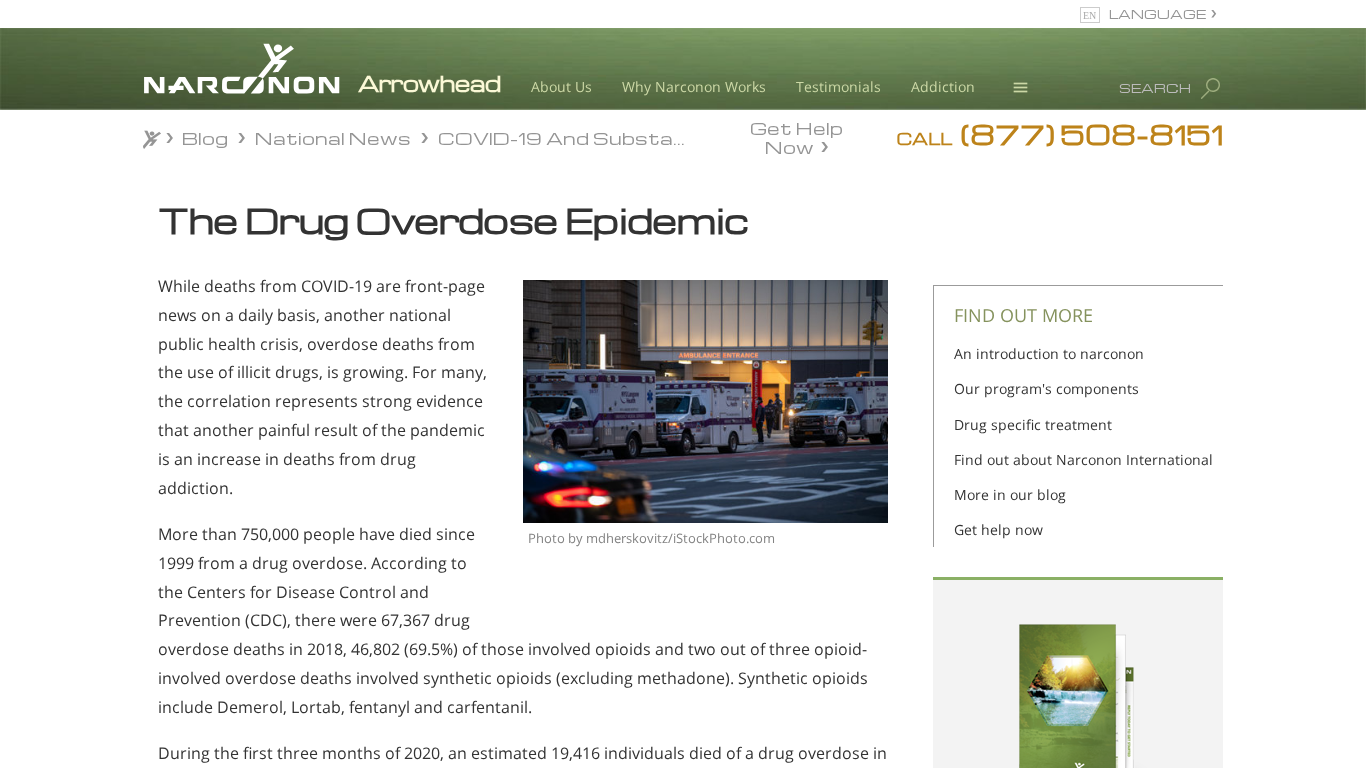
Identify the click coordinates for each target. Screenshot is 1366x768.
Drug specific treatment (1033, 424)
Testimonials (838, 86)
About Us (561, 86)
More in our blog (1010, 494)
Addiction (943, 86)
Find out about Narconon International (1083, 459)
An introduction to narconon (1049, 353)
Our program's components (1046, 388)
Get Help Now (796, 136)
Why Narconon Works (694, 86)
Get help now (998, 529)
